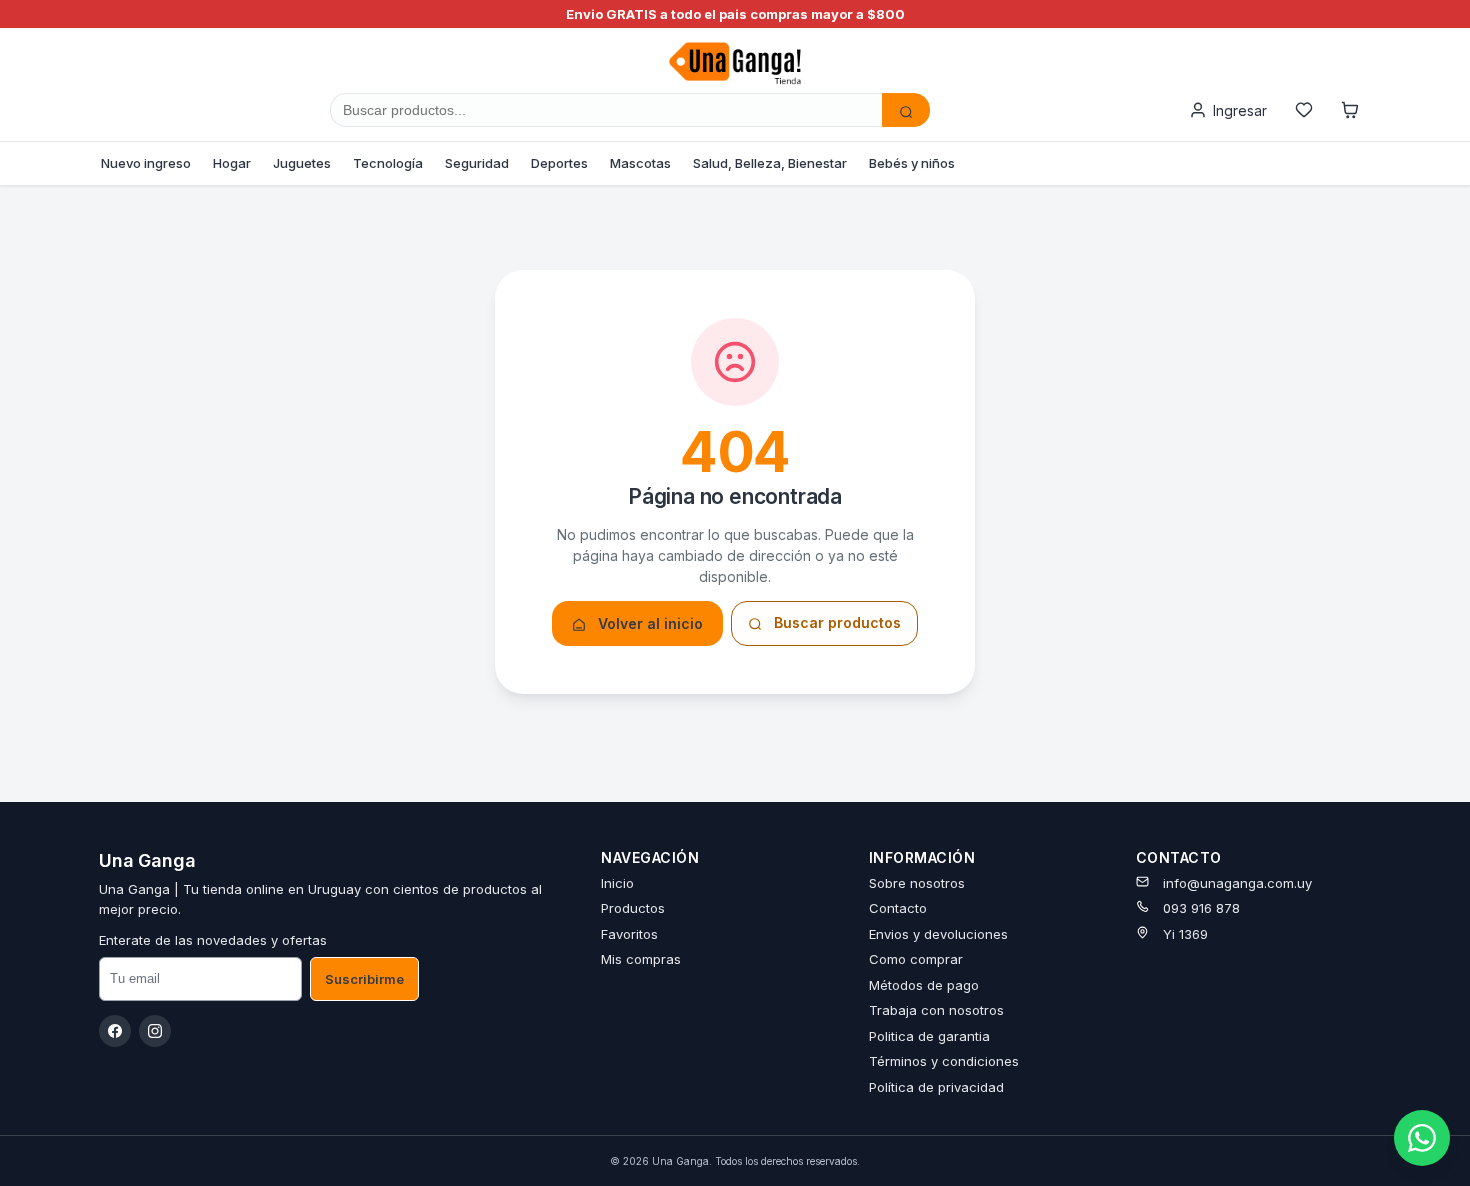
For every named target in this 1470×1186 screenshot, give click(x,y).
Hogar (232, 163)
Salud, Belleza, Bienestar (770, 163)
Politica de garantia (929, 1036)
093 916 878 (1201, 908)
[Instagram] (155, 1031)
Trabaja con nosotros (936, 1010)
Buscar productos (835, 622)
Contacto (898, 908)
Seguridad (477, 163)
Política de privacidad (936, 1087)
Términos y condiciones (944, 1061)
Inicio (617, 883)
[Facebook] (115, 1031)
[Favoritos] (1304, 110)
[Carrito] (1350, 110)
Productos (633, 908)
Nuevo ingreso (146, 163)
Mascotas (640, 163)
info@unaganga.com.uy (1237, 883)
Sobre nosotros (917, 883)
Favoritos (629, 934)
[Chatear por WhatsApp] (1422, 1138)
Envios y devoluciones (938, 934)
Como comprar (916, 959)
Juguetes (302, 163)
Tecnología (388, 163)
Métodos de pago (924, 985)
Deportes (559, 163)
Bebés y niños (912, 163)
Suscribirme (364, 979)
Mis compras (641, 959)
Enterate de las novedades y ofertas (213, 940)
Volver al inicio (648, 623)
